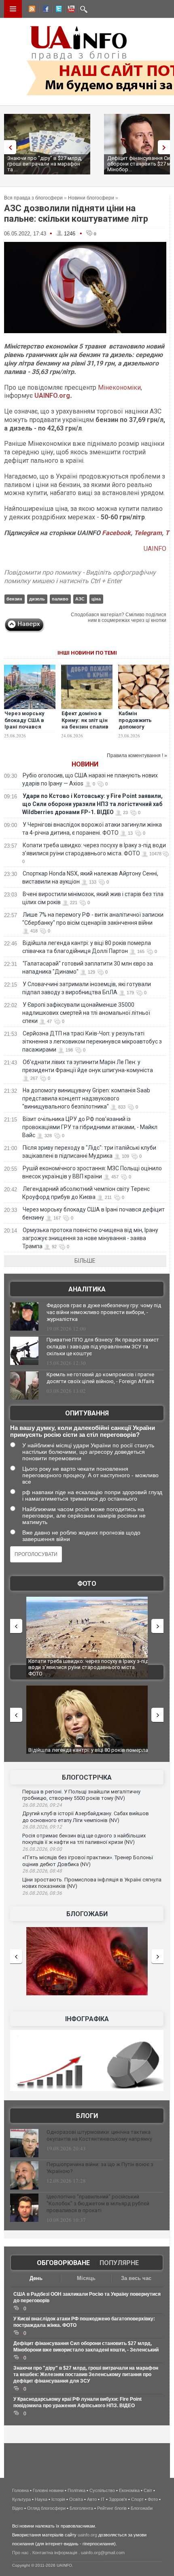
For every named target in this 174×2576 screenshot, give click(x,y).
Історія (58, 2499)
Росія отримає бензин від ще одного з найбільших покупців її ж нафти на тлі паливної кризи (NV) (84, 1839)
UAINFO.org (52, 396)
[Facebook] (44, 10)
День (36, 2278)
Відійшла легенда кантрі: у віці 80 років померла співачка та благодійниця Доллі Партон (88, 1753)
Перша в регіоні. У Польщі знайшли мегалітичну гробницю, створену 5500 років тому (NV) (81, 1795)
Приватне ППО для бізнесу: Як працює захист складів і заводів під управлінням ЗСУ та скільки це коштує (103, 1347)
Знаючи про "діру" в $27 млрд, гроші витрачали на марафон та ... (45, 164)
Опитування (87, 1413)
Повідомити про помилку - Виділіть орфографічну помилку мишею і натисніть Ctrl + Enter (80, 577)
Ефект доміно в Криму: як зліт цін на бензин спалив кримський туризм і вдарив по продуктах (86, 731)
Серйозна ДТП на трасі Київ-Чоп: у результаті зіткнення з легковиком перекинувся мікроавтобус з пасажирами (92, 1041)
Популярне (119, 2263)
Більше (85, 1261)
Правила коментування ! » (137, 756)
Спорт (137, 2499)
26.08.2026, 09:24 (42, 1805)
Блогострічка (87, 1777)
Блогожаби (87, 1914)
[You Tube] (70, 10)
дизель (37, 599)
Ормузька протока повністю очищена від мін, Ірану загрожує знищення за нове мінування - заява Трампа (90, 1238)
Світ (148, 2490)
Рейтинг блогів (112, 2508)
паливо (60, 599)
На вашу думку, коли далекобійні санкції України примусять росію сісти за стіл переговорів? (83, 1431)
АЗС (80, 599)
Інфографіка (87, 2019)
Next (166, 147)
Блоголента (81, 2508)
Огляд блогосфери (46, 2508)
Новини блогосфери (91, 198)
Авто (92, 2499)
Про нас (20, 2553)
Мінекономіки (119, 387)
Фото (87, 1584)
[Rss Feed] (31, 10)
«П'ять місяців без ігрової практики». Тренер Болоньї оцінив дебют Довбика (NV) (88, 1861)
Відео (18, 2508)
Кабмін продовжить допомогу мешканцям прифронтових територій (138, 731)
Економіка (129, 2490)
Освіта (76, 2499)
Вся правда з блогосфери (33, 198)
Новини (85, 764)
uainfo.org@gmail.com (103, 2553)
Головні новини (48, 2490)
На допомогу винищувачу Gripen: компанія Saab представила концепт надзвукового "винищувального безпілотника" (86, 1098)
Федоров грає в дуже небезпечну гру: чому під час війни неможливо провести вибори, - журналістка (104, 1312)
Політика (76, 2490)
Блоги (87, 2116)
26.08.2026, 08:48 (42, 1871)
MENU (13, 9)
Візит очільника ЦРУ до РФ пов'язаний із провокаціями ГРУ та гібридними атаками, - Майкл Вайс (90, 1127)
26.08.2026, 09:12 (42, 1827)
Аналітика (87, 1289)
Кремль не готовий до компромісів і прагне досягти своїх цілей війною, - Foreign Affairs (100, 1378)
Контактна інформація (55, 2553)
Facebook (116, 533)
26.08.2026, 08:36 (42, 1893)
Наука (41, 2499)
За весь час (136, 2278)
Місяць (86, 2278)
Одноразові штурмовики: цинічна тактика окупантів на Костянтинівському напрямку (99, 2135)
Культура (21, 2499)
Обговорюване (63, 2263)
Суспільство (102, 2490)
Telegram (148, 533)
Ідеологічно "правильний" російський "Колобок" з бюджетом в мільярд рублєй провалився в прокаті (98, 2203)
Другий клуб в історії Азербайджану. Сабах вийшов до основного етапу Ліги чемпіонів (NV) (86, 1817)
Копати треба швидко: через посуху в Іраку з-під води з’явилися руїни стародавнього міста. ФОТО (88, 1667)
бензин (14, 599)
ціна (96, 599)
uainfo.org (87, 2535)
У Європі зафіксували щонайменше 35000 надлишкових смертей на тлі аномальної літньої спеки (86, 1013)
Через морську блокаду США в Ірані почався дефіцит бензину (27, 724)
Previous (8, 147)
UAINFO (155, 549)
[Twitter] (57, 10)
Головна (20, 2490)
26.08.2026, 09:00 (42, 1849)
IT (103, 2499)
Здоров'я (118, 2499)
